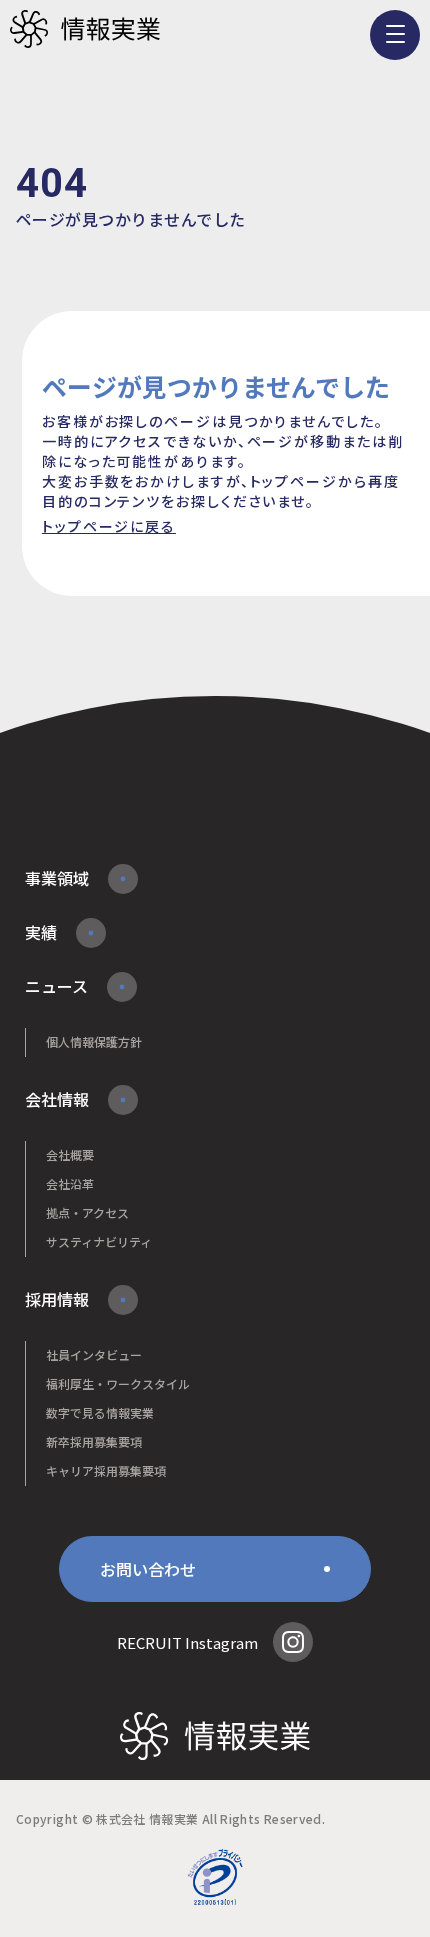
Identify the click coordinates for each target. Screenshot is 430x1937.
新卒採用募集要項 (94, 1441)
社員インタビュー (94, 1354)
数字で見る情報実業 (100, 1412)
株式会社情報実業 (85, 30)
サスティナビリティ (99, 1241)
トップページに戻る (109, 526)
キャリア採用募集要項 (106, 1470)
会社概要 (70, 1154)
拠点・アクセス (87, 1212)
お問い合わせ (148, 1569)
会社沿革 (70, 1183)
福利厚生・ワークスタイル (118, 1383)
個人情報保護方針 (94, 1041)
